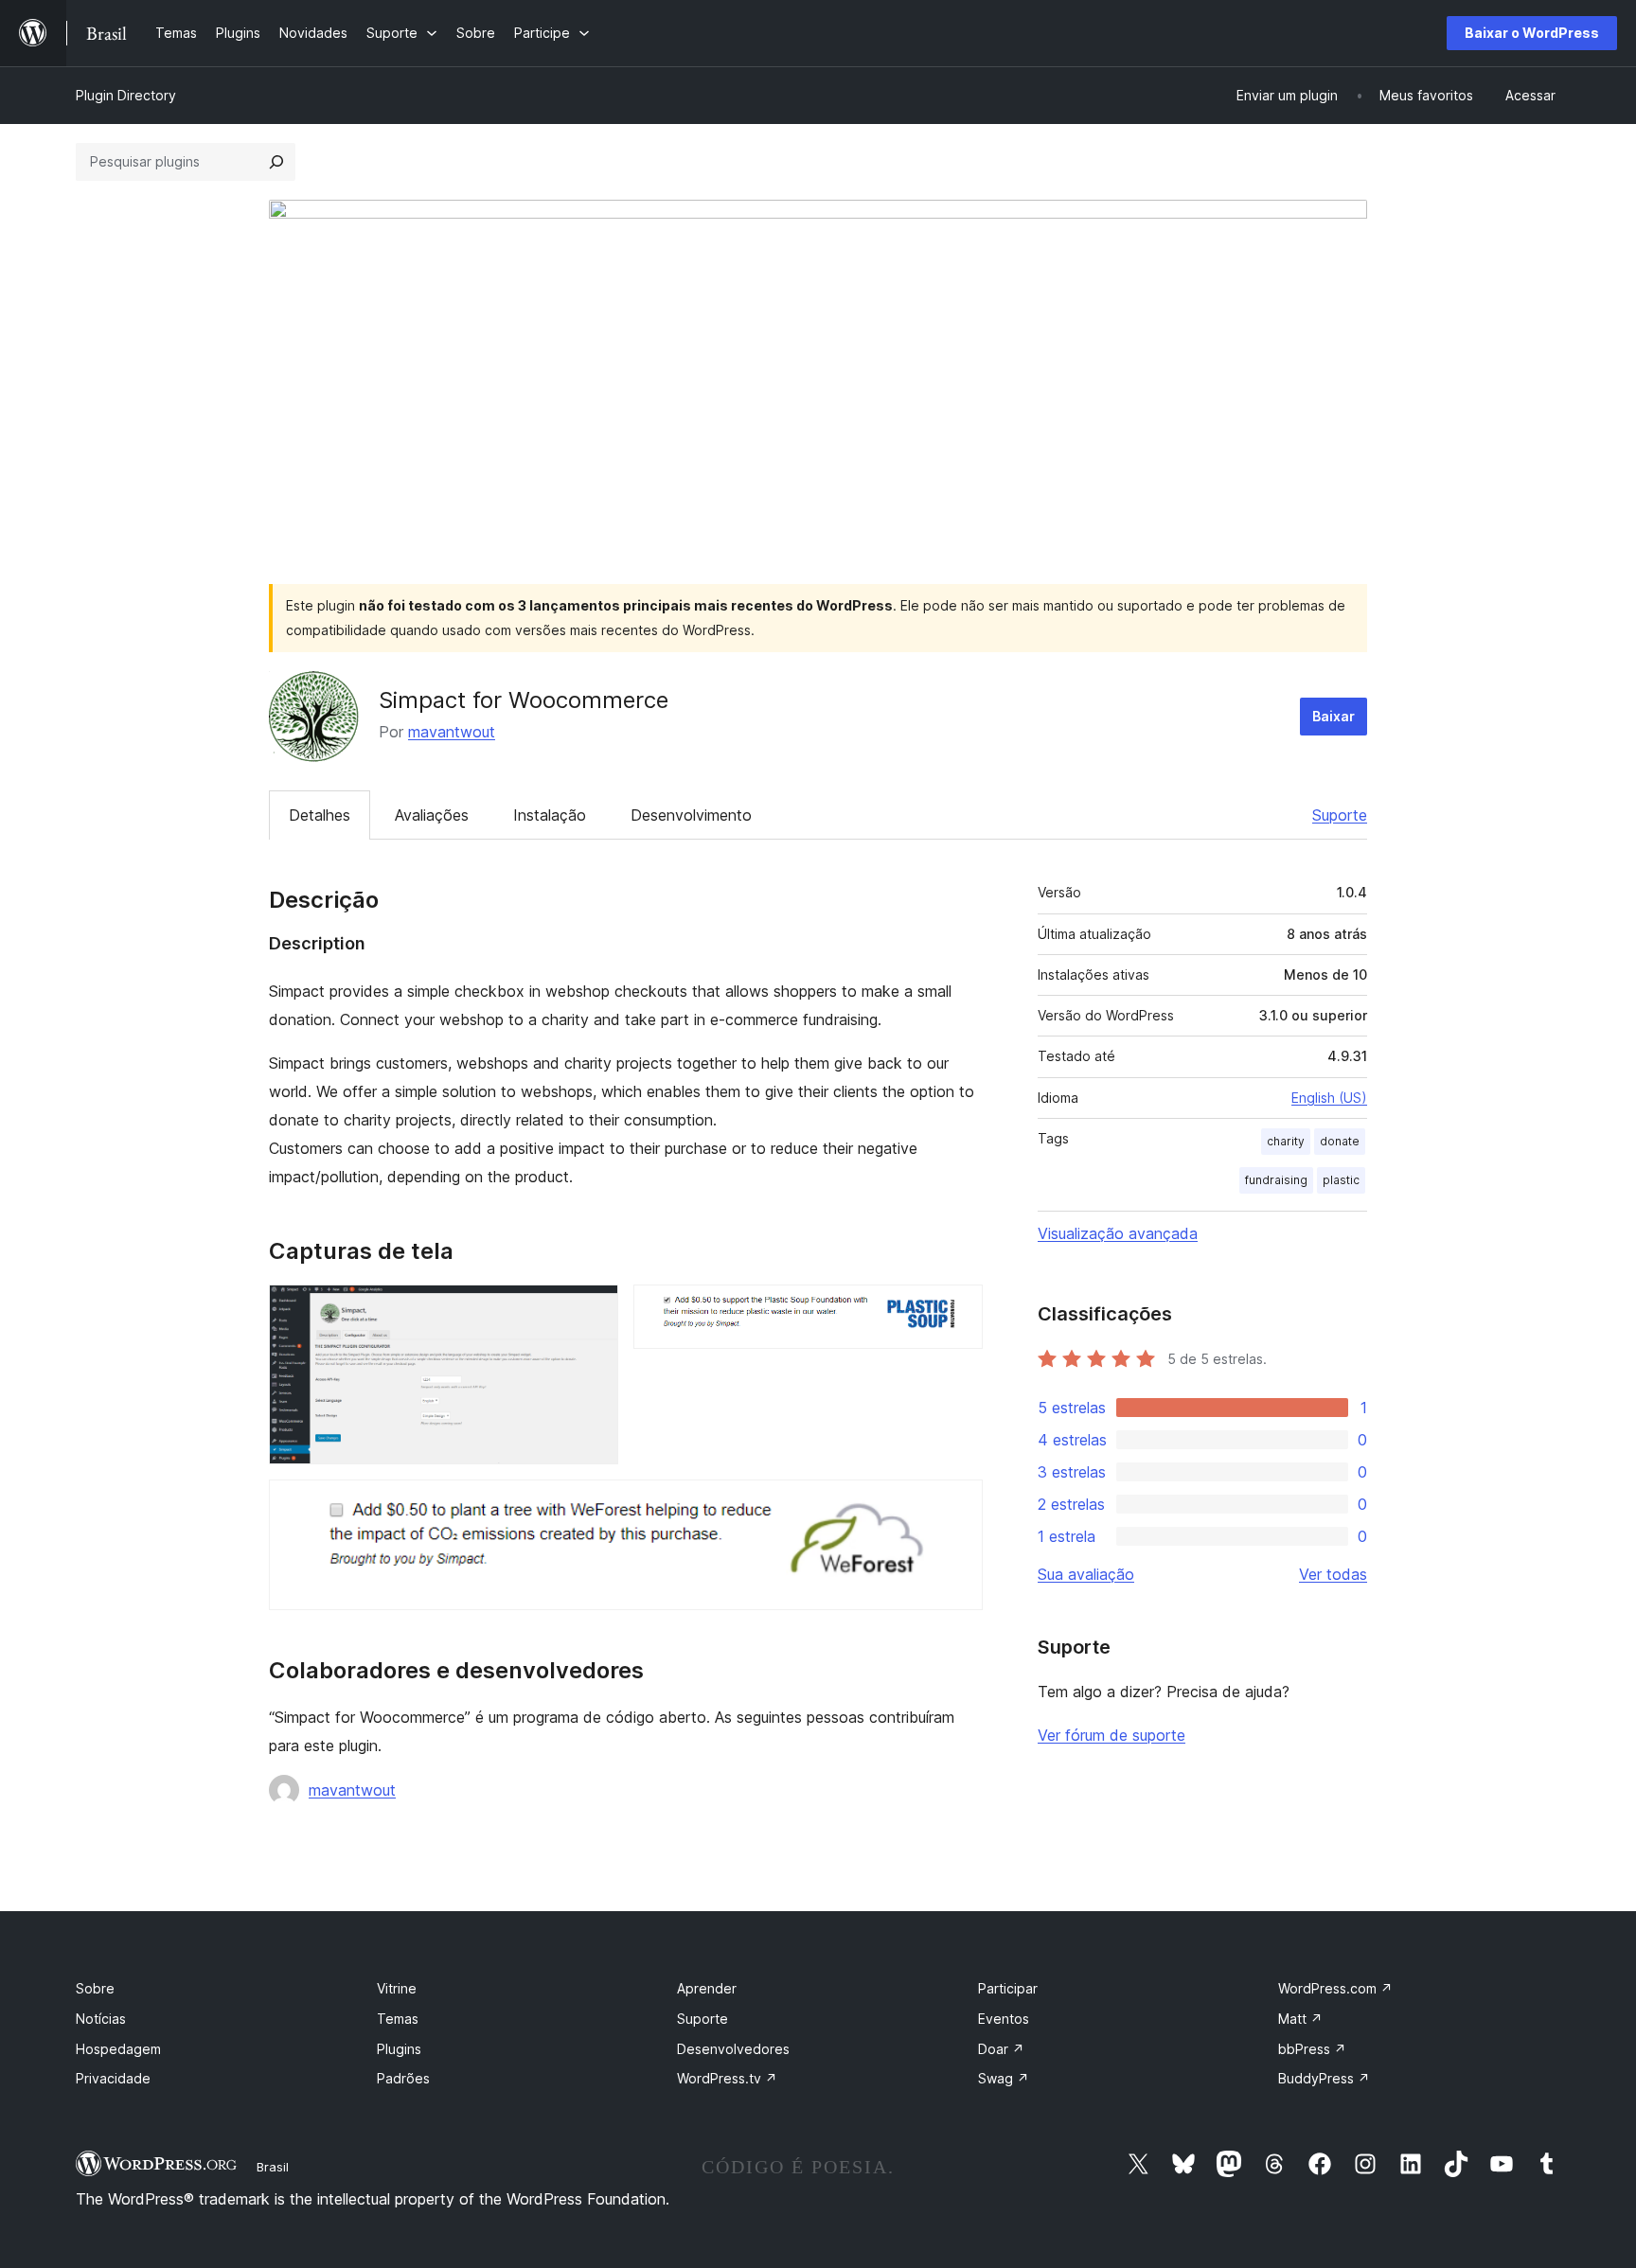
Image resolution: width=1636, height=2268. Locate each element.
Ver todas (1333, 1574)
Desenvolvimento (691, 815)
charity (1286, 1141)
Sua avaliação (1086, 1574)
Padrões (403, 2078)
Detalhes (320, 815)
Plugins (399, 2049)
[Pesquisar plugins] (276, 162)
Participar (1008, 1988)
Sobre (95, 1988)
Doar (1001, 2049)
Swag (1004, 2078)
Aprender (707, 1988)
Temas (398, 2019)
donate (1340, 1141)
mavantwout (452, 732)
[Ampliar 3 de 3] (957, 1505)
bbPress (1312, 2049)
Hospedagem (118, 2049)
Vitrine (397, 1988)
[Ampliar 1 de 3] (593, 1310)
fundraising (1276, 1180)
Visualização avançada (1118, 1233)
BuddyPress (1324, 2078)
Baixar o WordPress (1532, 33)
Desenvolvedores (733, 2049)
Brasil (273, 2167)
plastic (1341, 1180)
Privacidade (113, 2078)
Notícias (101, 2019)
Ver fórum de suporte (1111, 1735)
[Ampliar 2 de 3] (957, 1310)
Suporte (1340, 815)
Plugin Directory (126, 95)
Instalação (550, 815)
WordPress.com (1335, 1988)
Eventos (1004, 2019)
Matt (1300, 2019)
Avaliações (432, 815)
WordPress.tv (727, 2078)
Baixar (1334, 716)
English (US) (1329, 1098)
